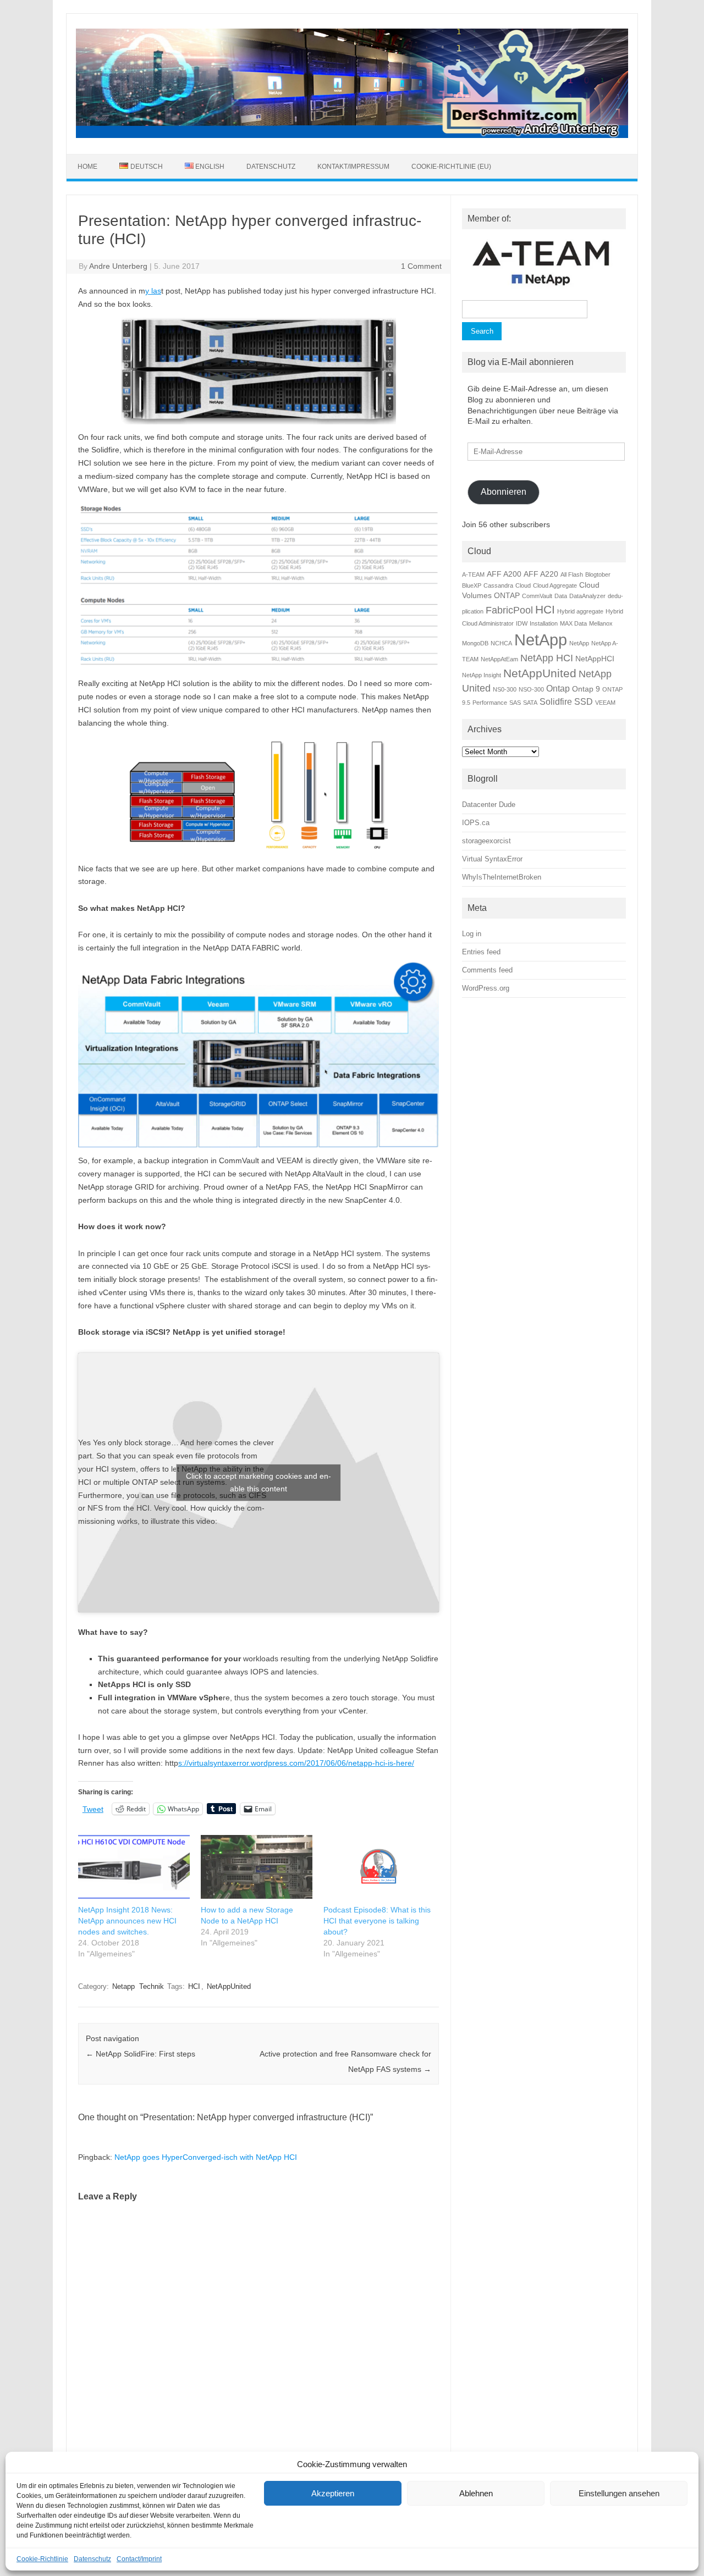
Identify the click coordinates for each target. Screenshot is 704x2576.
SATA (530, 703)
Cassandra (498, 585)
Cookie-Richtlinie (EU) (451, 167)
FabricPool (509, 610)
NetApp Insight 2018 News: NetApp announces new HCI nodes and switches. (127, 1921)
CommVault (537, 596)
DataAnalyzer (587, 596)
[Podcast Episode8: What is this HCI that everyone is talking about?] (379, 1867)
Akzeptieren (333, 2493)
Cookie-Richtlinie (42, 2559)
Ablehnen (476, 2493)
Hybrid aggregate (580, 611)
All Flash (572, 574)
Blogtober (598, 574)
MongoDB (475, 643)
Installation (544, 623)
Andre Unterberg (118, 266)
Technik (152, 1986)
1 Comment (421, 266)
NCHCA (501, 643)
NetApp (541, 640)
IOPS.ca (476, 823)
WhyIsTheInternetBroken (502, 877)
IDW (522, 623)
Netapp (123, 1986)
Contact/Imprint (139, 2559)
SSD (584, 701)
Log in (472, 934)
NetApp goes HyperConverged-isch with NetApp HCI (206, 2157)
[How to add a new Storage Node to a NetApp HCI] (257, 1867)
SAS (515, 703)
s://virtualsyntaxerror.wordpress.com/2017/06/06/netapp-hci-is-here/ (296, 1763)
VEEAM (605, 703)
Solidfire (556, 701)
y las (153, 291)
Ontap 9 (586, 689)
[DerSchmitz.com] (352, 135)
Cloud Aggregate (555, 585)
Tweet (93, 1809)
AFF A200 (504, 574)
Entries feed (481, 952)
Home (87, 167)
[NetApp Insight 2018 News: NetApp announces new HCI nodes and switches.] (134, 1867)
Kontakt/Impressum (353, 167)
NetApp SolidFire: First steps (141, 2054)
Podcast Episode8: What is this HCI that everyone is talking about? (377, 1921)
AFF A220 (541, 574)
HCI (194, 1986)
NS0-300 (505, 689)
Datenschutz (92, 2559)
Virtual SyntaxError (492, 859)
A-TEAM (473, 574)
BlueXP (472, 585)
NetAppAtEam (499, 659)
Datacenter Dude (489, 805)
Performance (490, 703)
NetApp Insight (482, 675)
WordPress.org (486, 988)
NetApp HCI (547, 658)
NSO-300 (531, 689)
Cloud (523, 585)
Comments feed (487, 970)
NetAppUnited (229, 1986)
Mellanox (601, 623)
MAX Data (573, 623)
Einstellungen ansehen (619, 2493)
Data (561, 596)
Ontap (558, 688)
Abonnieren (504, 492)
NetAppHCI (595, 659)
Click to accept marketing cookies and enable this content (258, 1482)
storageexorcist (486, 841)
